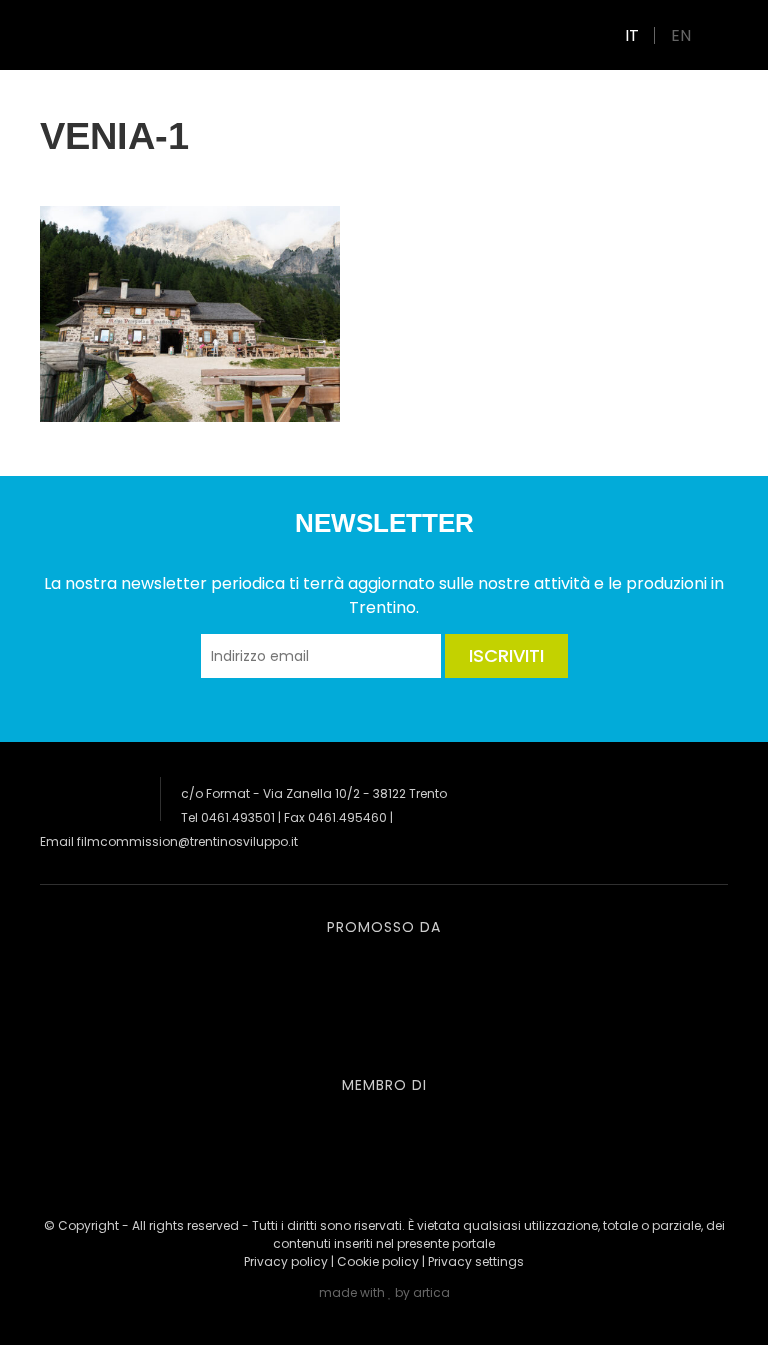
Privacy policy (286, 1261)
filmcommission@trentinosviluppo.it (187, 841)
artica (431, 1292)
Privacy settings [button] (476, 1261)
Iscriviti (506, 655)
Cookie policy (378, 1261)
